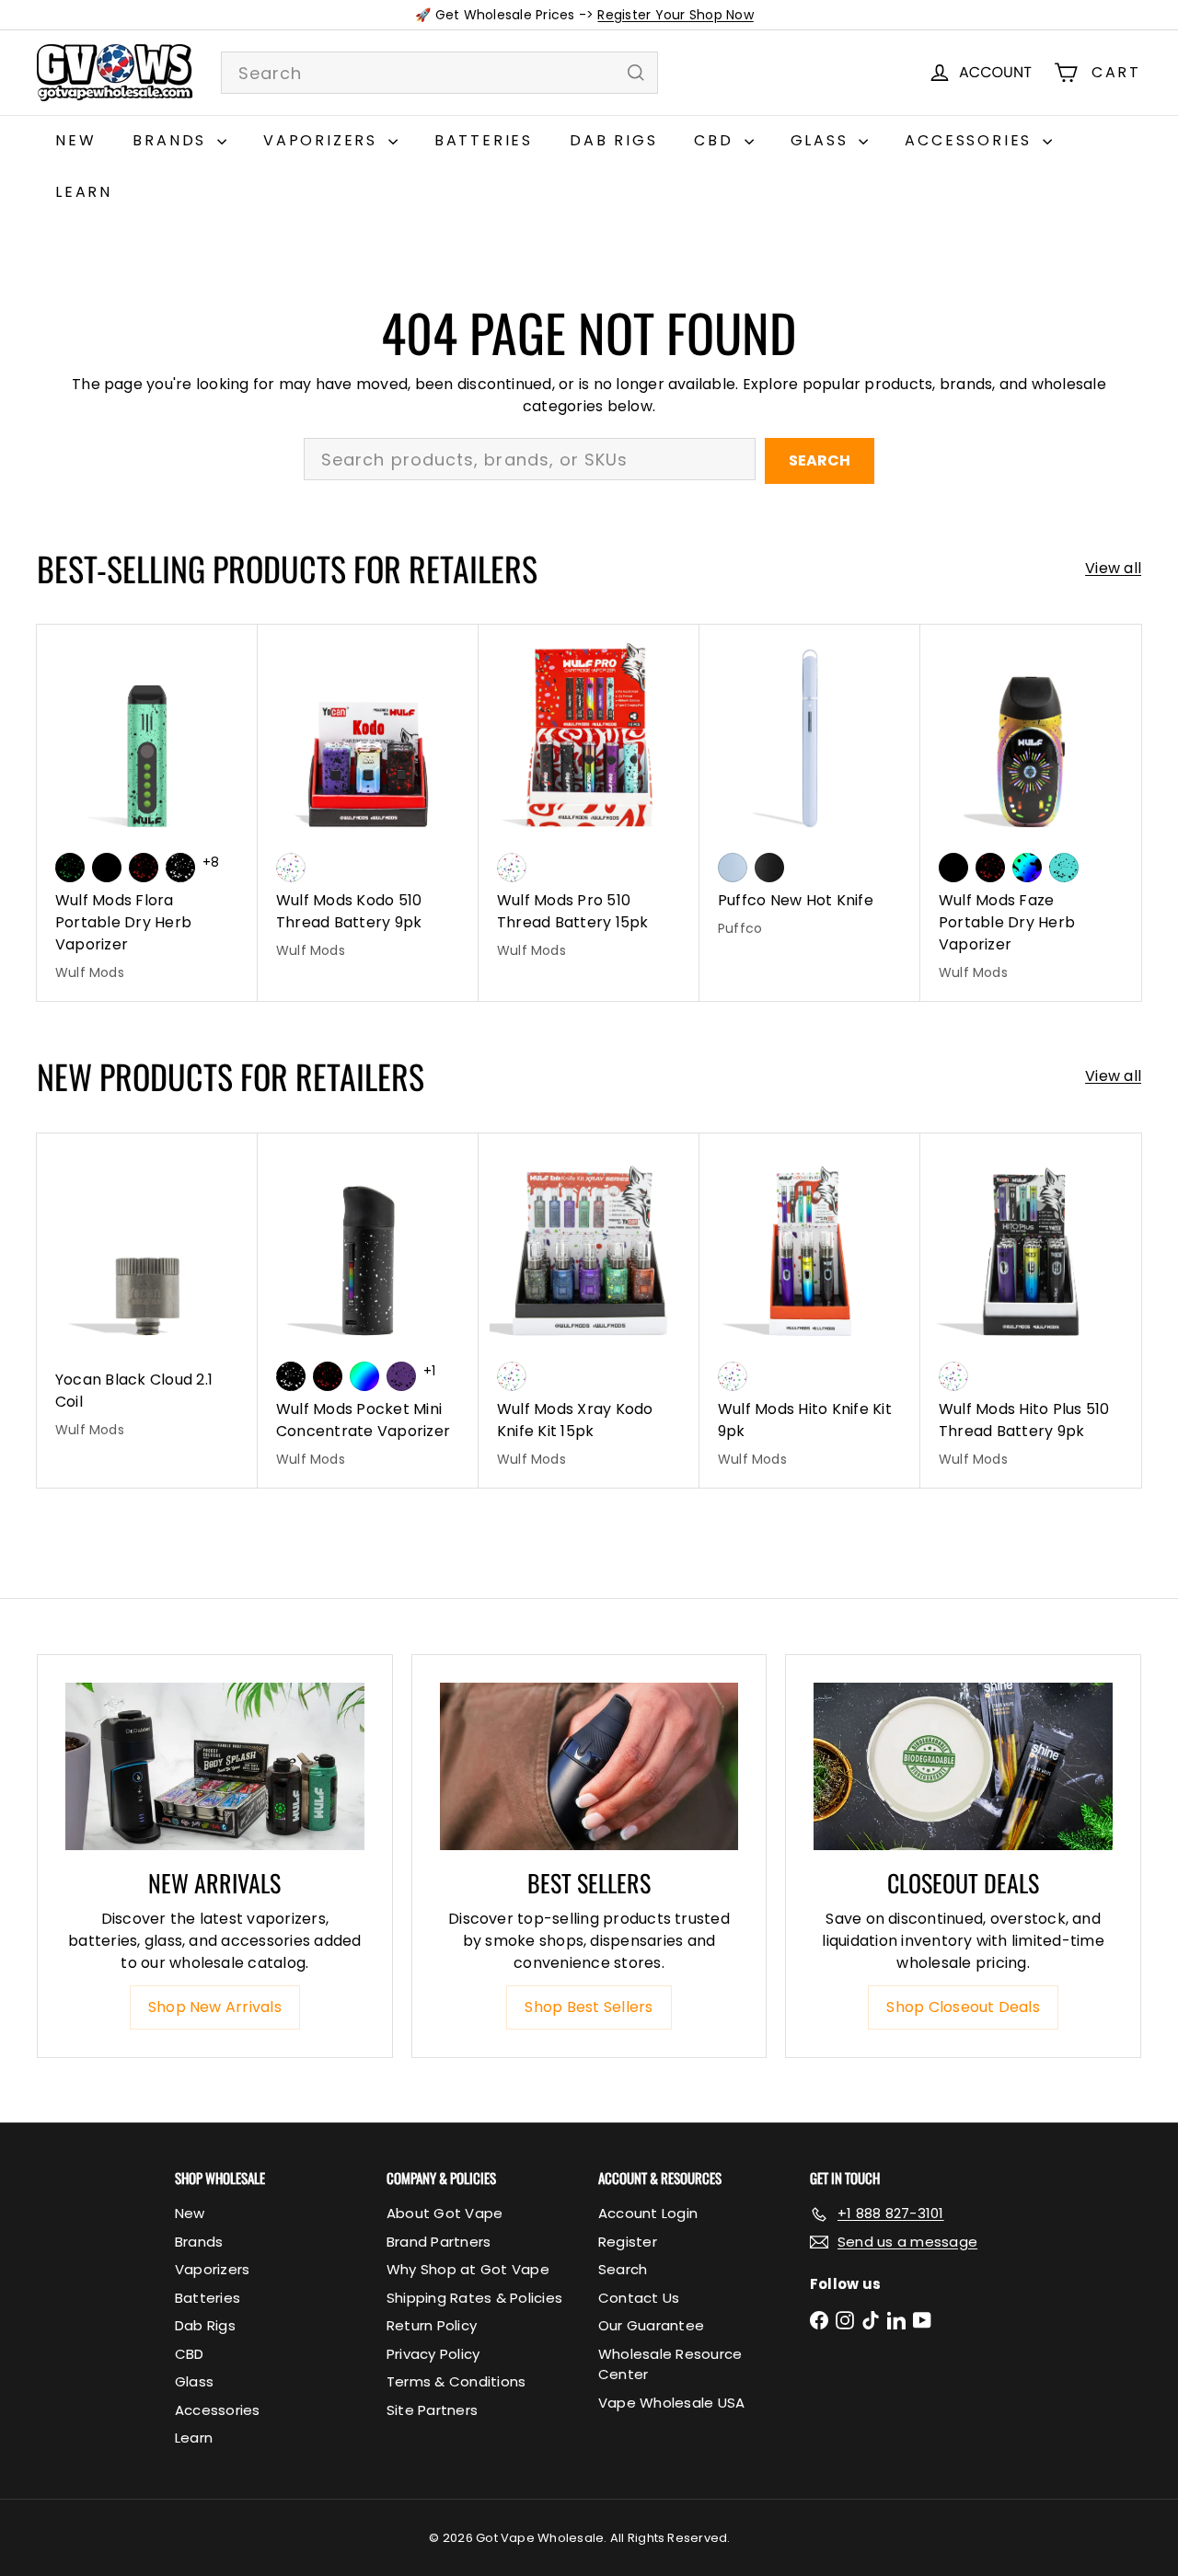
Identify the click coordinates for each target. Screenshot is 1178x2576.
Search (820, 460)
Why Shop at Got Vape (468, 2269)
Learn (84, 192)
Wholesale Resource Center (670, 2364)
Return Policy (432, 2325)
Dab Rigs (613, 140)
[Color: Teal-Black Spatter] (1064, 868)
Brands (173, 140)
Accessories (971, 140)
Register (628, 2242)
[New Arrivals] (215, 1767)
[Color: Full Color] (364, 1376)
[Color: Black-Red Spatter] (144, 868)
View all (1113, 568)
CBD (716, 140)
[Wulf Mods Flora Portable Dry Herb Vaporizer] (147, 813)
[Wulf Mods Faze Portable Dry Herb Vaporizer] (1031, 813)
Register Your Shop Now (675, 15)
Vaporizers (323, 140)
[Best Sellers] (589, 1767)
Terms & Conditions (456, 2381)
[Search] (636, 73)
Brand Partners (439, 2242)
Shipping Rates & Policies (474, 2298)
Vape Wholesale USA (671, 2403)
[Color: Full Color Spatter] (1027, 868)
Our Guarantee (651, 2325)
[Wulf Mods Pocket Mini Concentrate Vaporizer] (368, 1311)
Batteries (484, 140)
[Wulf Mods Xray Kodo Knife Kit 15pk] (589, 1311)
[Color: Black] (107, 868)
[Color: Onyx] (769, 868)
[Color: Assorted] (291, 868)
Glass (823, 140)
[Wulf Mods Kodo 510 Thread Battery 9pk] (368, 802)
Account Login (648, 2213)
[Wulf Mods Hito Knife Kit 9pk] (810, 1311)
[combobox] (439, 73)
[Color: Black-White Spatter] (180, 868)
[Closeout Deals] (963, 1767)
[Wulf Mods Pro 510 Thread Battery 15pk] (589, 802)
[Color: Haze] (733, 868)
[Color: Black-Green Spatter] (70, 868)
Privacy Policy (433, 2354)
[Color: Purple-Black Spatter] (401, 1376)
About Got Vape (445, 2213)
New (75, 140)
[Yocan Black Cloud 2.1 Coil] (147, 1296)
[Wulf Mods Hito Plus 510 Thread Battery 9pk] (1031, 1311)
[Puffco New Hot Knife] (810, 791)
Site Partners (432, 2410)
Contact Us (639, 2298)
